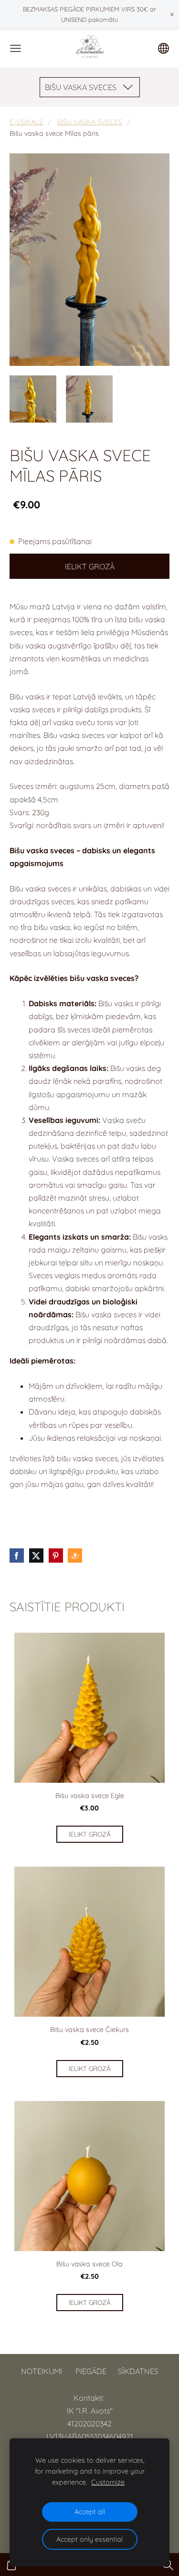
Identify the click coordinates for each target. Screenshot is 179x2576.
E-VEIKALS (26, 122)
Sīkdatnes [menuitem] (138, 2371)
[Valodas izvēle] (163, 48)
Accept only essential (89, 2539)
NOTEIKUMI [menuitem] (42, 2371)
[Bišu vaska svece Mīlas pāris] (33, 399)
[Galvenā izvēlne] (16, 48)
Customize (108, 2482)
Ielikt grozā (90, 566)
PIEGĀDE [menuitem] (91, 2371)
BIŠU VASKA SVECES (90, 122)
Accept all (90, 2512)
